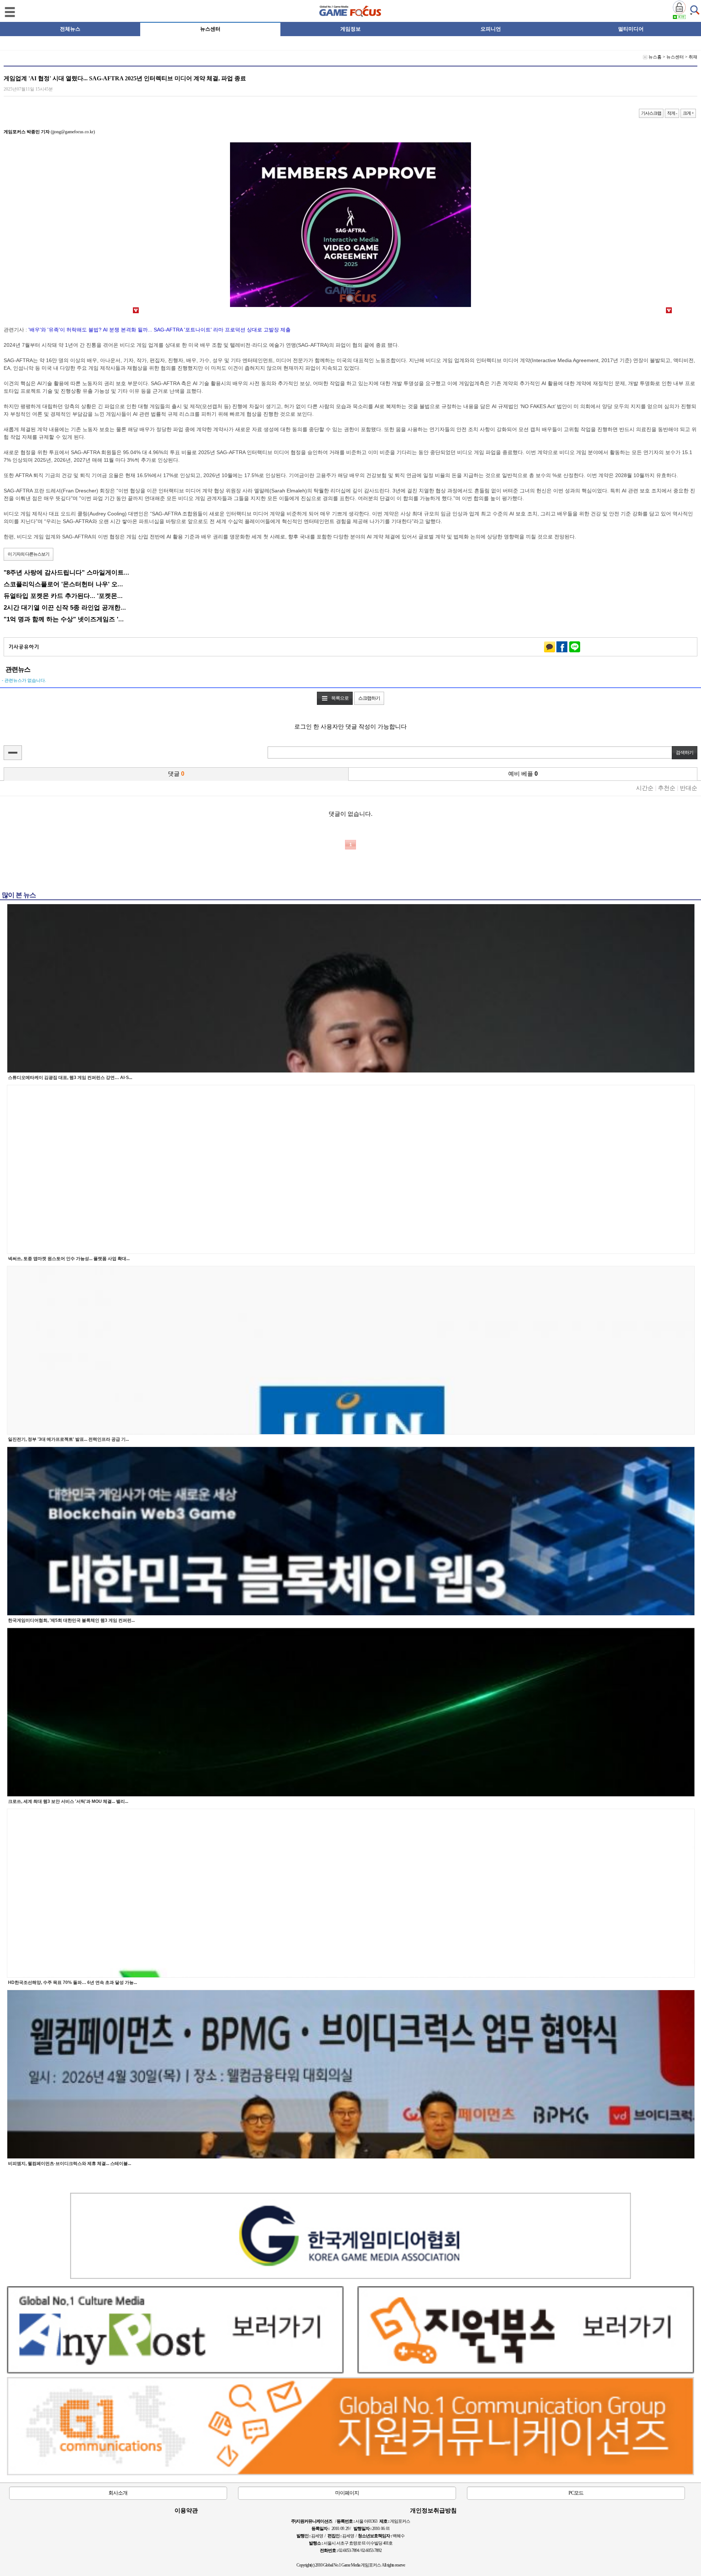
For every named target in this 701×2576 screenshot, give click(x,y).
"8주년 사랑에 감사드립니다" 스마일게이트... (66, 572)
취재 (693, 57)
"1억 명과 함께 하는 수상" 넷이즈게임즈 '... (64, 619)
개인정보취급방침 (433, 2510)
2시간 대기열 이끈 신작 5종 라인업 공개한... (65, 607)
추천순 (667, 788)
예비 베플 (523, 774)
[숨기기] (13, 753)
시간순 (645, 788)
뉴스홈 (655, 57)
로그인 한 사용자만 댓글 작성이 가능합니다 (350, 727)
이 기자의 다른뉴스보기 (28, 554)
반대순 (689, 788)
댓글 (176, 774)
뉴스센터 (675, 57)
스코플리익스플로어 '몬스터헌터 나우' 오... (63, 584)
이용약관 (186, 2510)
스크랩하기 (369, 698)
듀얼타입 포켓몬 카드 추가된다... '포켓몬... (63, 596)
